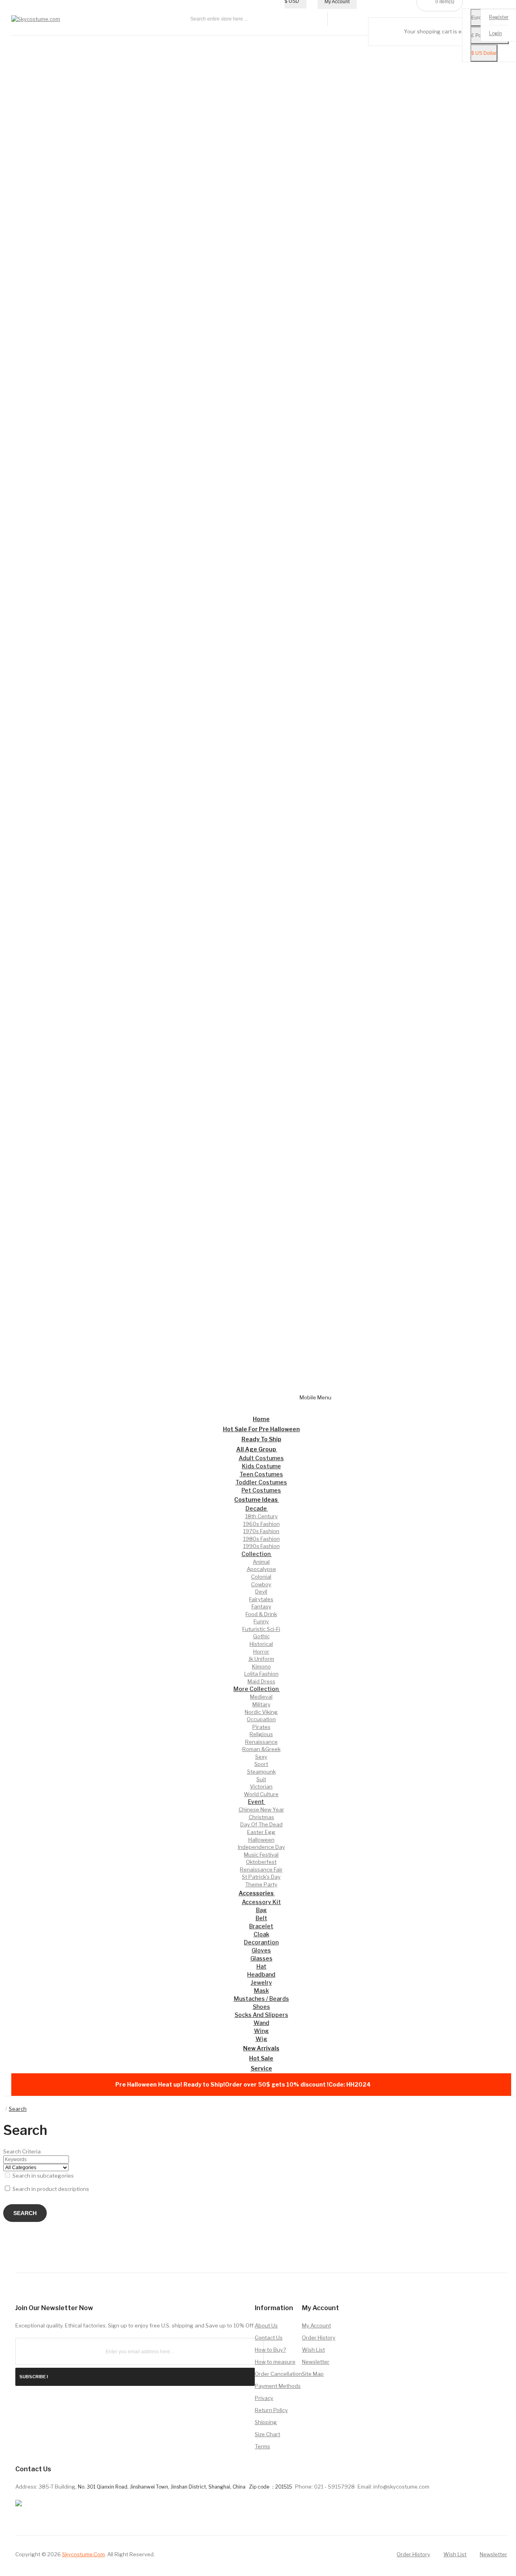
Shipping (266, 2422)
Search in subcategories (43, 2176)
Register (499, 18)
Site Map (313, 2374)
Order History (319, 2338)
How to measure (275, 2362)
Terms (262, 2446)
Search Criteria (22, 2151)
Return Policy (271, 2410)
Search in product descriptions (50, 2189)
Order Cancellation (278, 2374)
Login (495, 34)
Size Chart (267, 2434)
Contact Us (269, 2338)
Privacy (264, 2398)
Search (18, 2109)
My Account (316, 2325)
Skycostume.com (83, 2554)
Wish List (313, 2350)
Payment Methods (278, 2386)
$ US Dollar (484, 54)
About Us (266, 2325)
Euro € (479, 18)
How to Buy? (270, 2350)
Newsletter (316, 2362)
